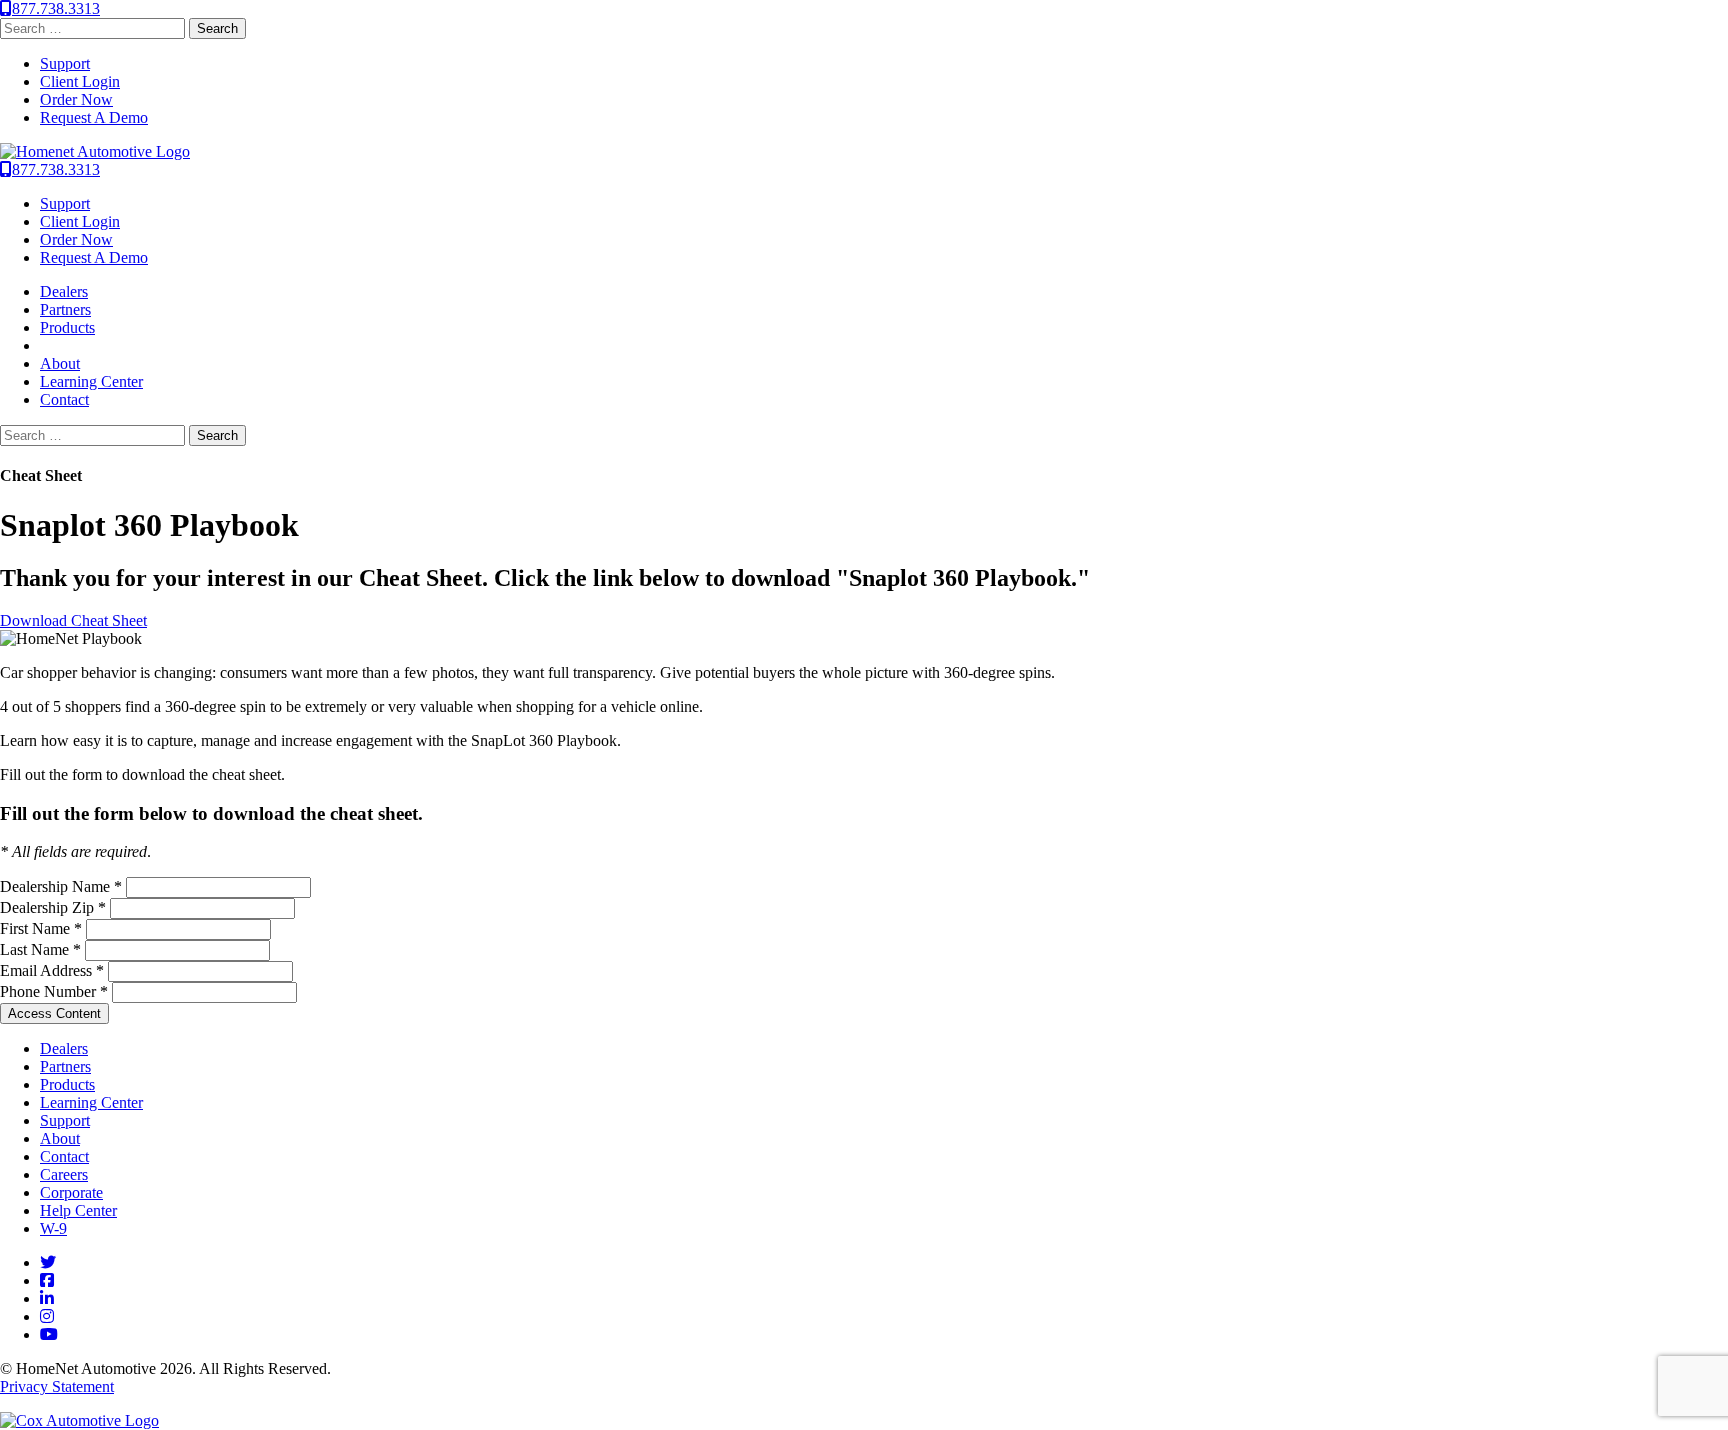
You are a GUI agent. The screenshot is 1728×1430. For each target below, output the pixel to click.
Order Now (76, 99)
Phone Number (54, 991)
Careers (64, 1174)
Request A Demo (94, 117)
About (60, 363)
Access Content (54, 1013)
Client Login (80, 81)
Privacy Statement (57, 1386)
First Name (41, 928)
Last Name (40, 949)
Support (65, 63)
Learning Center (91, 381)
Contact (64, 399)
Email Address (52, 970)
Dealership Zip (53, 907)
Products (67, 327)
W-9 (53, 1228)
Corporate (71, 1192)
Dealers (64, 291)
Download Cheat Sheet (73, 620)
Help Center (78, 1210)
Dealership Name (61, 886)
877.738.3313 (56, 8)
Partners (65, 309)
